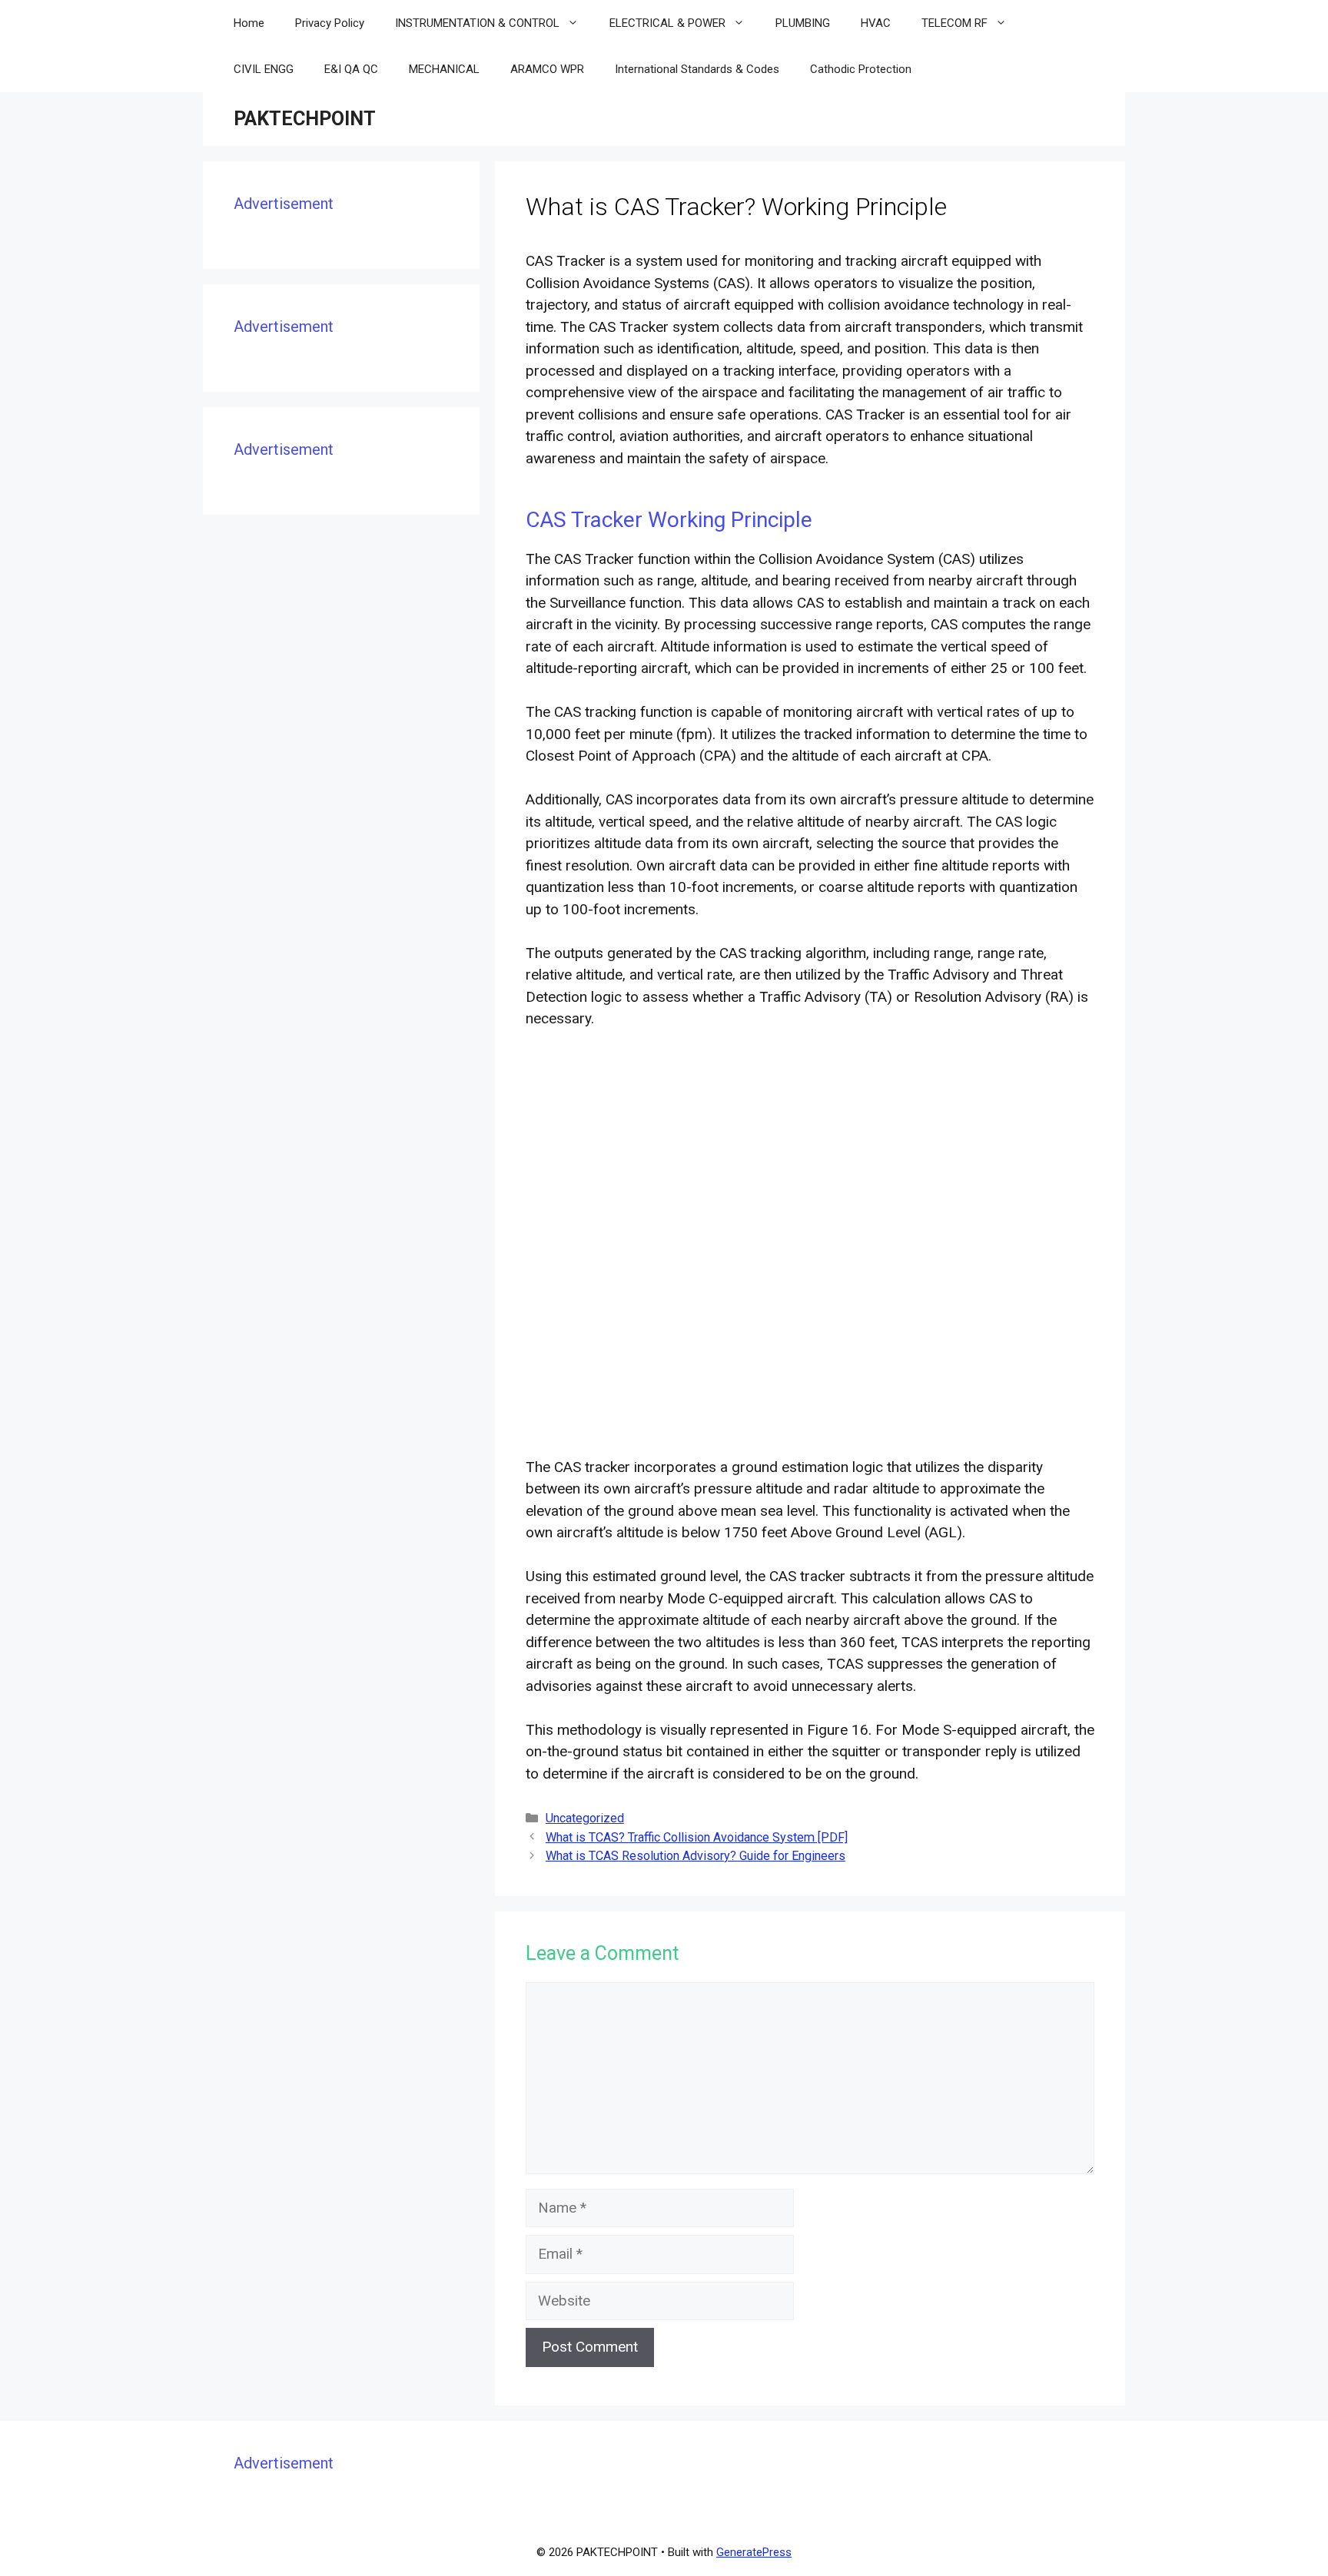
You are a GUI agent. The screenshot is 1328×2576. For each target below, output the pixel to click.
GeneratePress (754, 2552)
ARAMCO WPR (547, 69)
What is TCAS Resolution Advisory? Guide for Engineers (696, 1856)
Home (249, 23)
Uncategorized (585, 1818)
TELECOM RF (954, 23)
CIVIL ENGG (264, 69)
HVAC (876, 23)
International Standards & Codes (697, 69)
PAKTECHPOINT (305, 119)
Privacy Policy (330, 23)
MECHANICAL (444, 69)
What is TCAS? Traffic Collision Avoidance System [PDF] (697, 1837)
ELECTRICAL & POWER (667, 23)
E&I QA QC (351, 69)
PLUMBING (803, 23)
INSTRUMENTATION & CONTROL (477, 23)
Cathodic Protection (861, 69)
